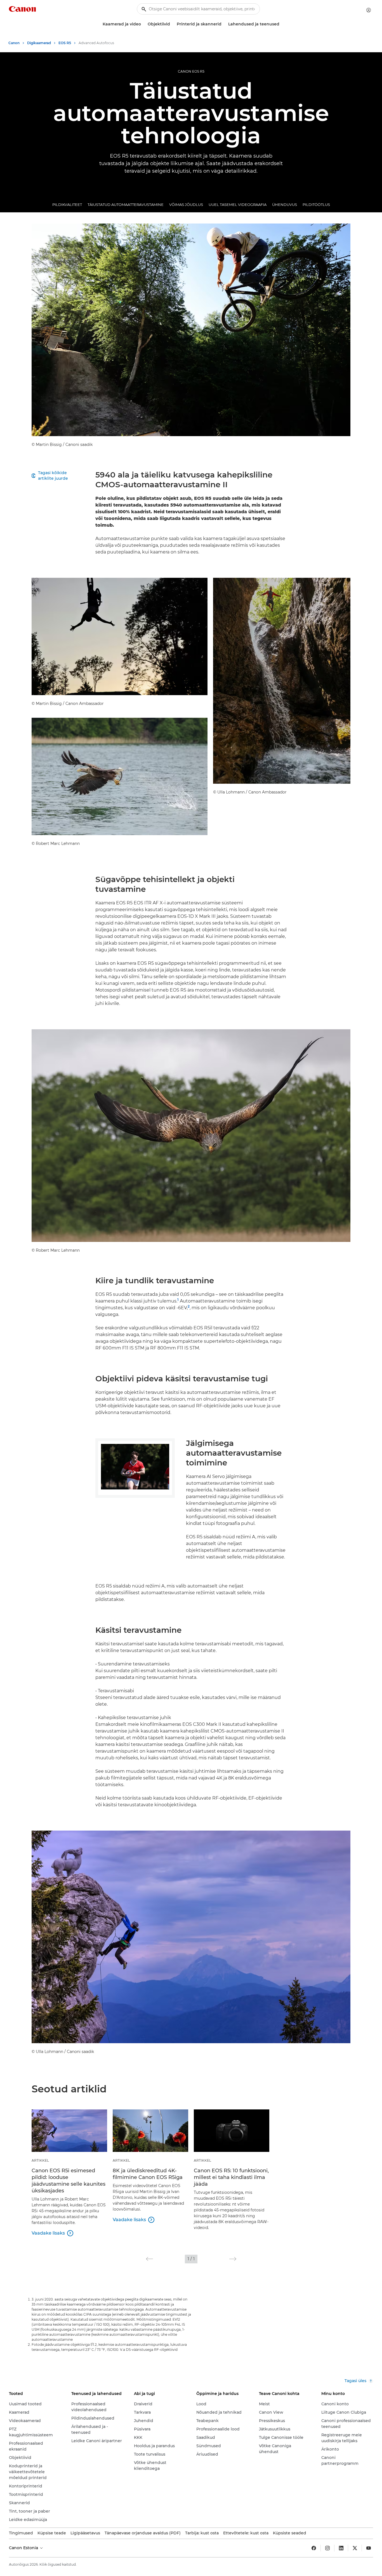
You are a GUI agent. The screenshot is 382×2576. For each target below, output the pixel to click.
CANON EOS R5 (191, 71)
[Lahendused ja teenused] (282, 24)
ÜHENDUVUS (285, 205)
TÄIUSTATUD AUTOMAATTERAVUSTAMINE (126, 205)
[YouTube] (369, 2548)
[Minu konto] (369, 10)
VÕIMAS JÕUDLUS (186, 205)
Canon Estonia (24, 2548)
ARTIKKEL (40, 2160)
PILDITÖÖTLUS (316, 205)
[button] (149, 2259)
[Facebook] (314, 2548)
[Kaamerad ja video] (143, 24)
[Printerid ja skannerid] (224, 24)
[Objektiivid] (172, 24)
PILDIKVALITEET (67, 205)
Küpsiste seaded (290, 2533)
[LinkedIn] (341, 2548)
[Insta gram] (327, 2548)
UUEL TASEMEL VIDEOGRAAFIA (238, 205)
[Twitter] (355, 2548)
